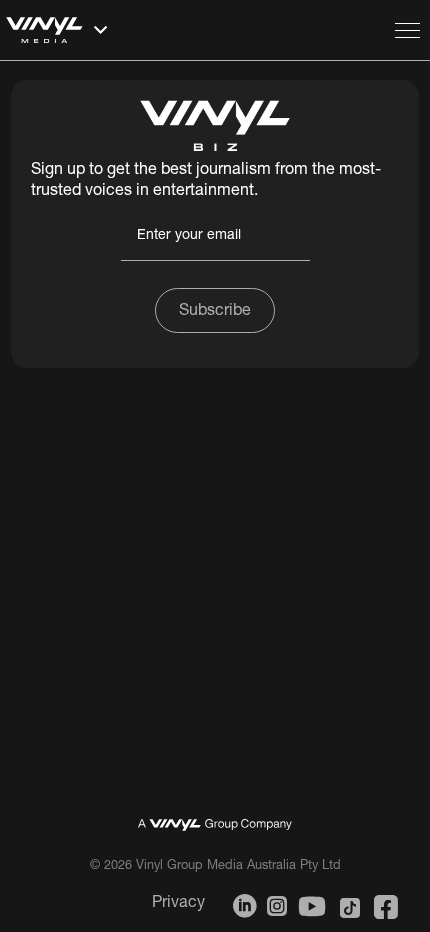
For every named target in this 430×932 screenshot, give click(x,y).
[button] (194, 30)
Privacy (178, 904)
